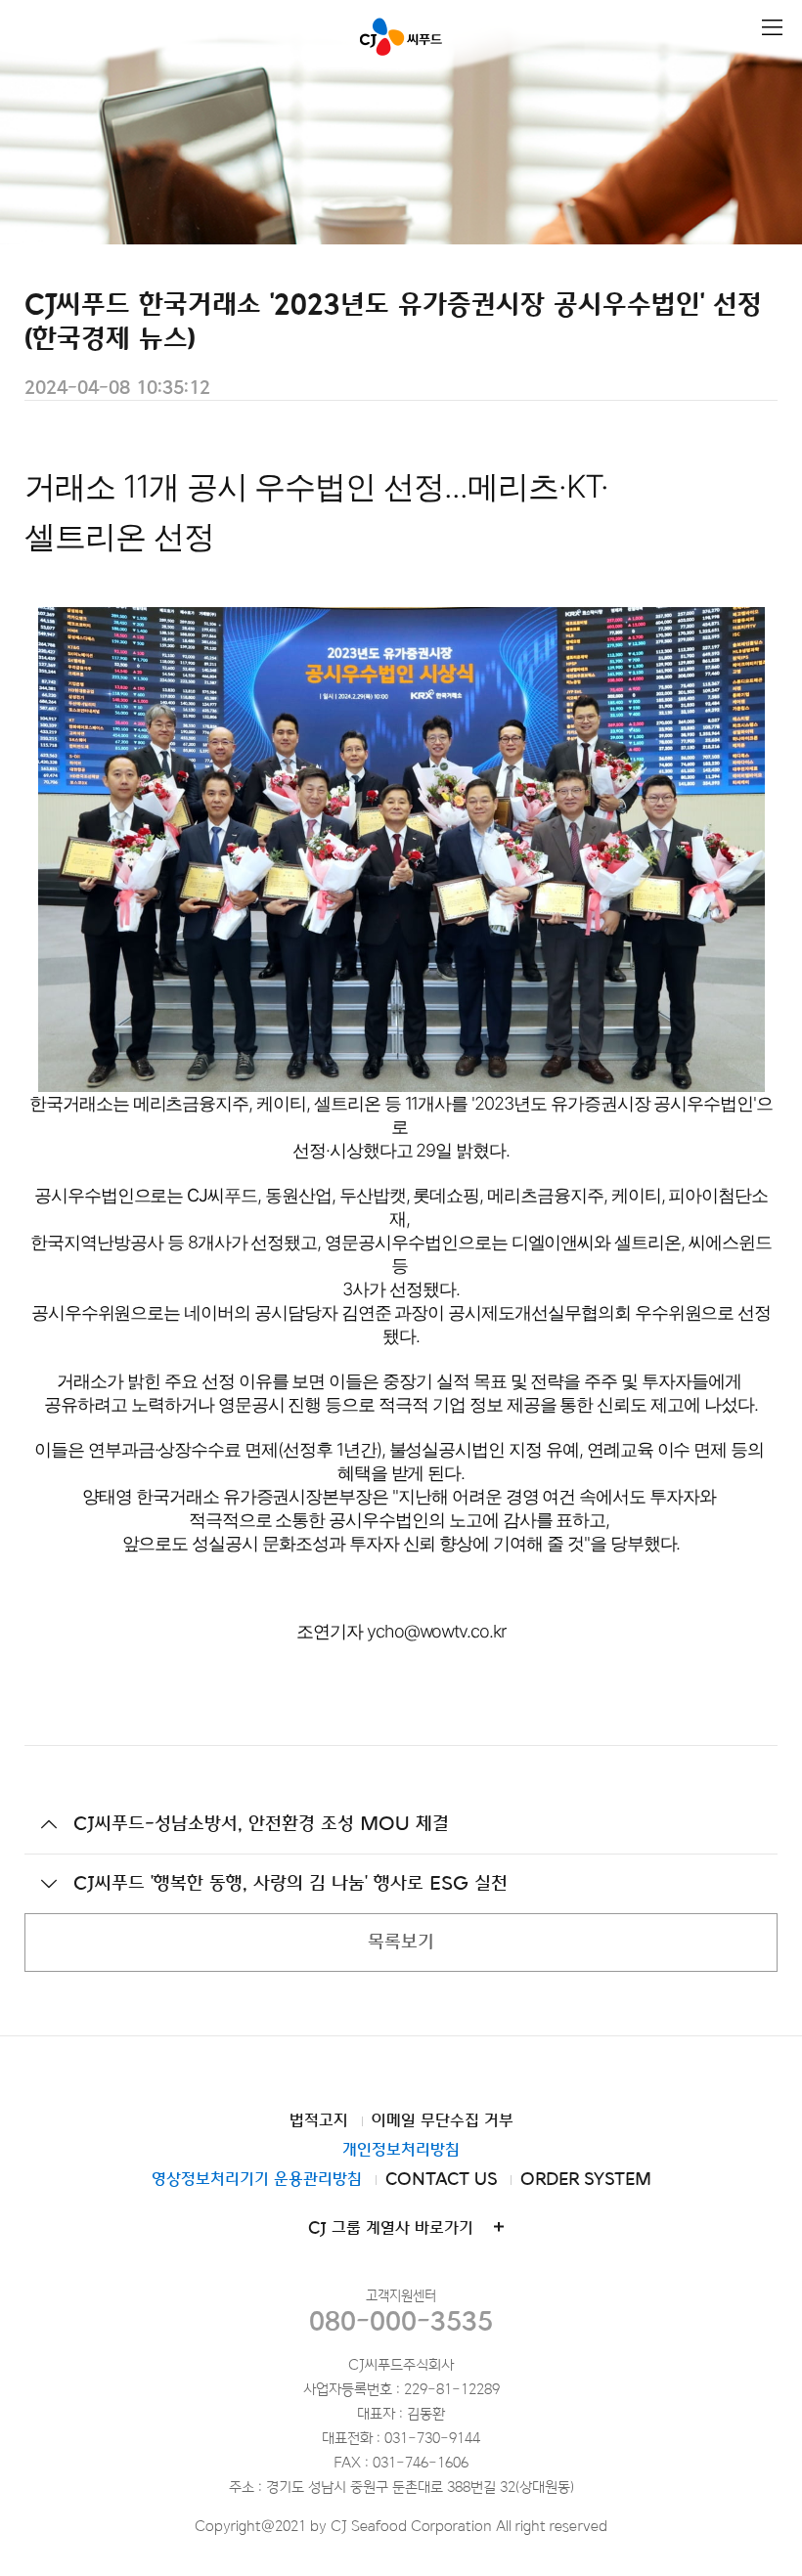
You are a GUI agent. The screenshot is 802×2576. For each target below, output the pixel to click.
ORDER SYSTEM (586, 2180)
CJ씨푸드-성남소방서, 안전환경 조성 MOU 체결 (261, 1824)
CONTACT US (441, 2180)
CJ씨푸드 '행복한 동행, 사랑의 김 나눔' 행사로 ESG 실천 (290, 1883)
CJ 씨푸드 (401, 37)
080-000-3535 (401, 2321)
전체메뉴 (772, 28)
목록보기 (401, 1942)
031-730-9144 (432, 2439)
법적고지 (319, 2121)
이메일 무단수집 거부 (443, 2121)
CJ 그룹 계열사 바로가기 (391, 2228)
